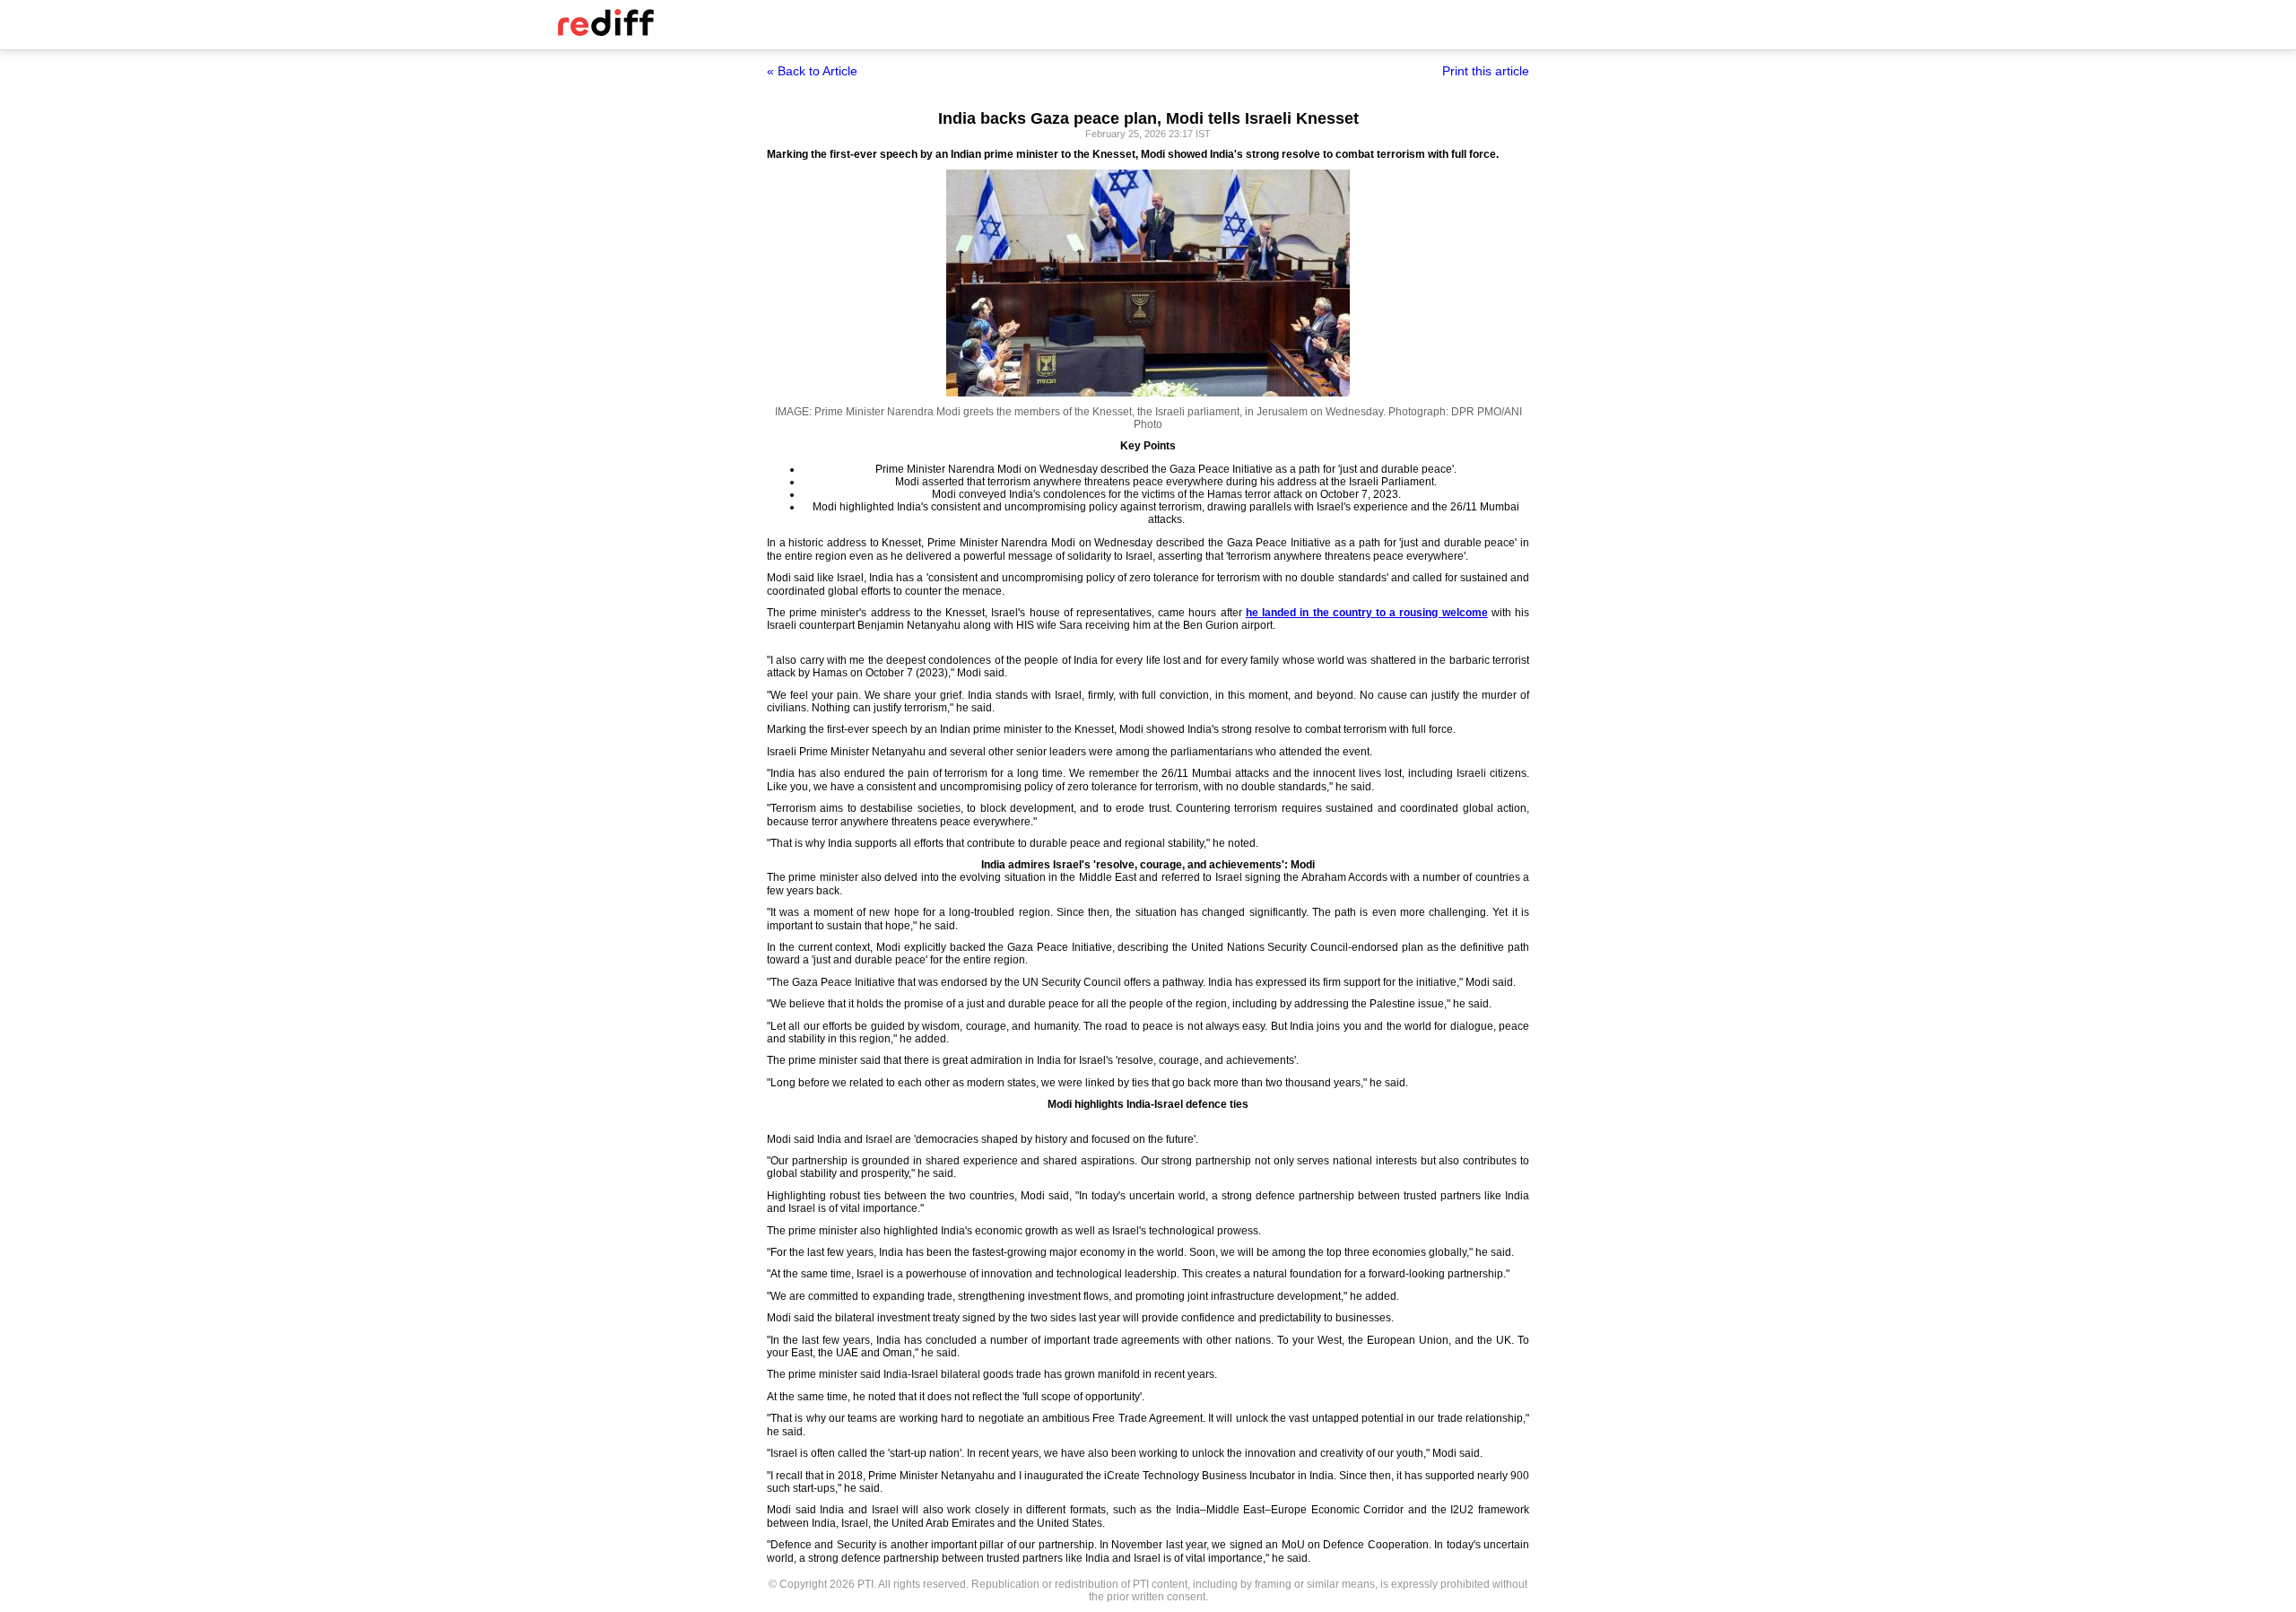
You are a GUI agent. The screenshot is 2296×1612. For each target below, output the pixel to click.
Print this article (1486, 71)
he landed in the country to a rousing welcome (1367, 613)
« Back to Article (812, 71)
